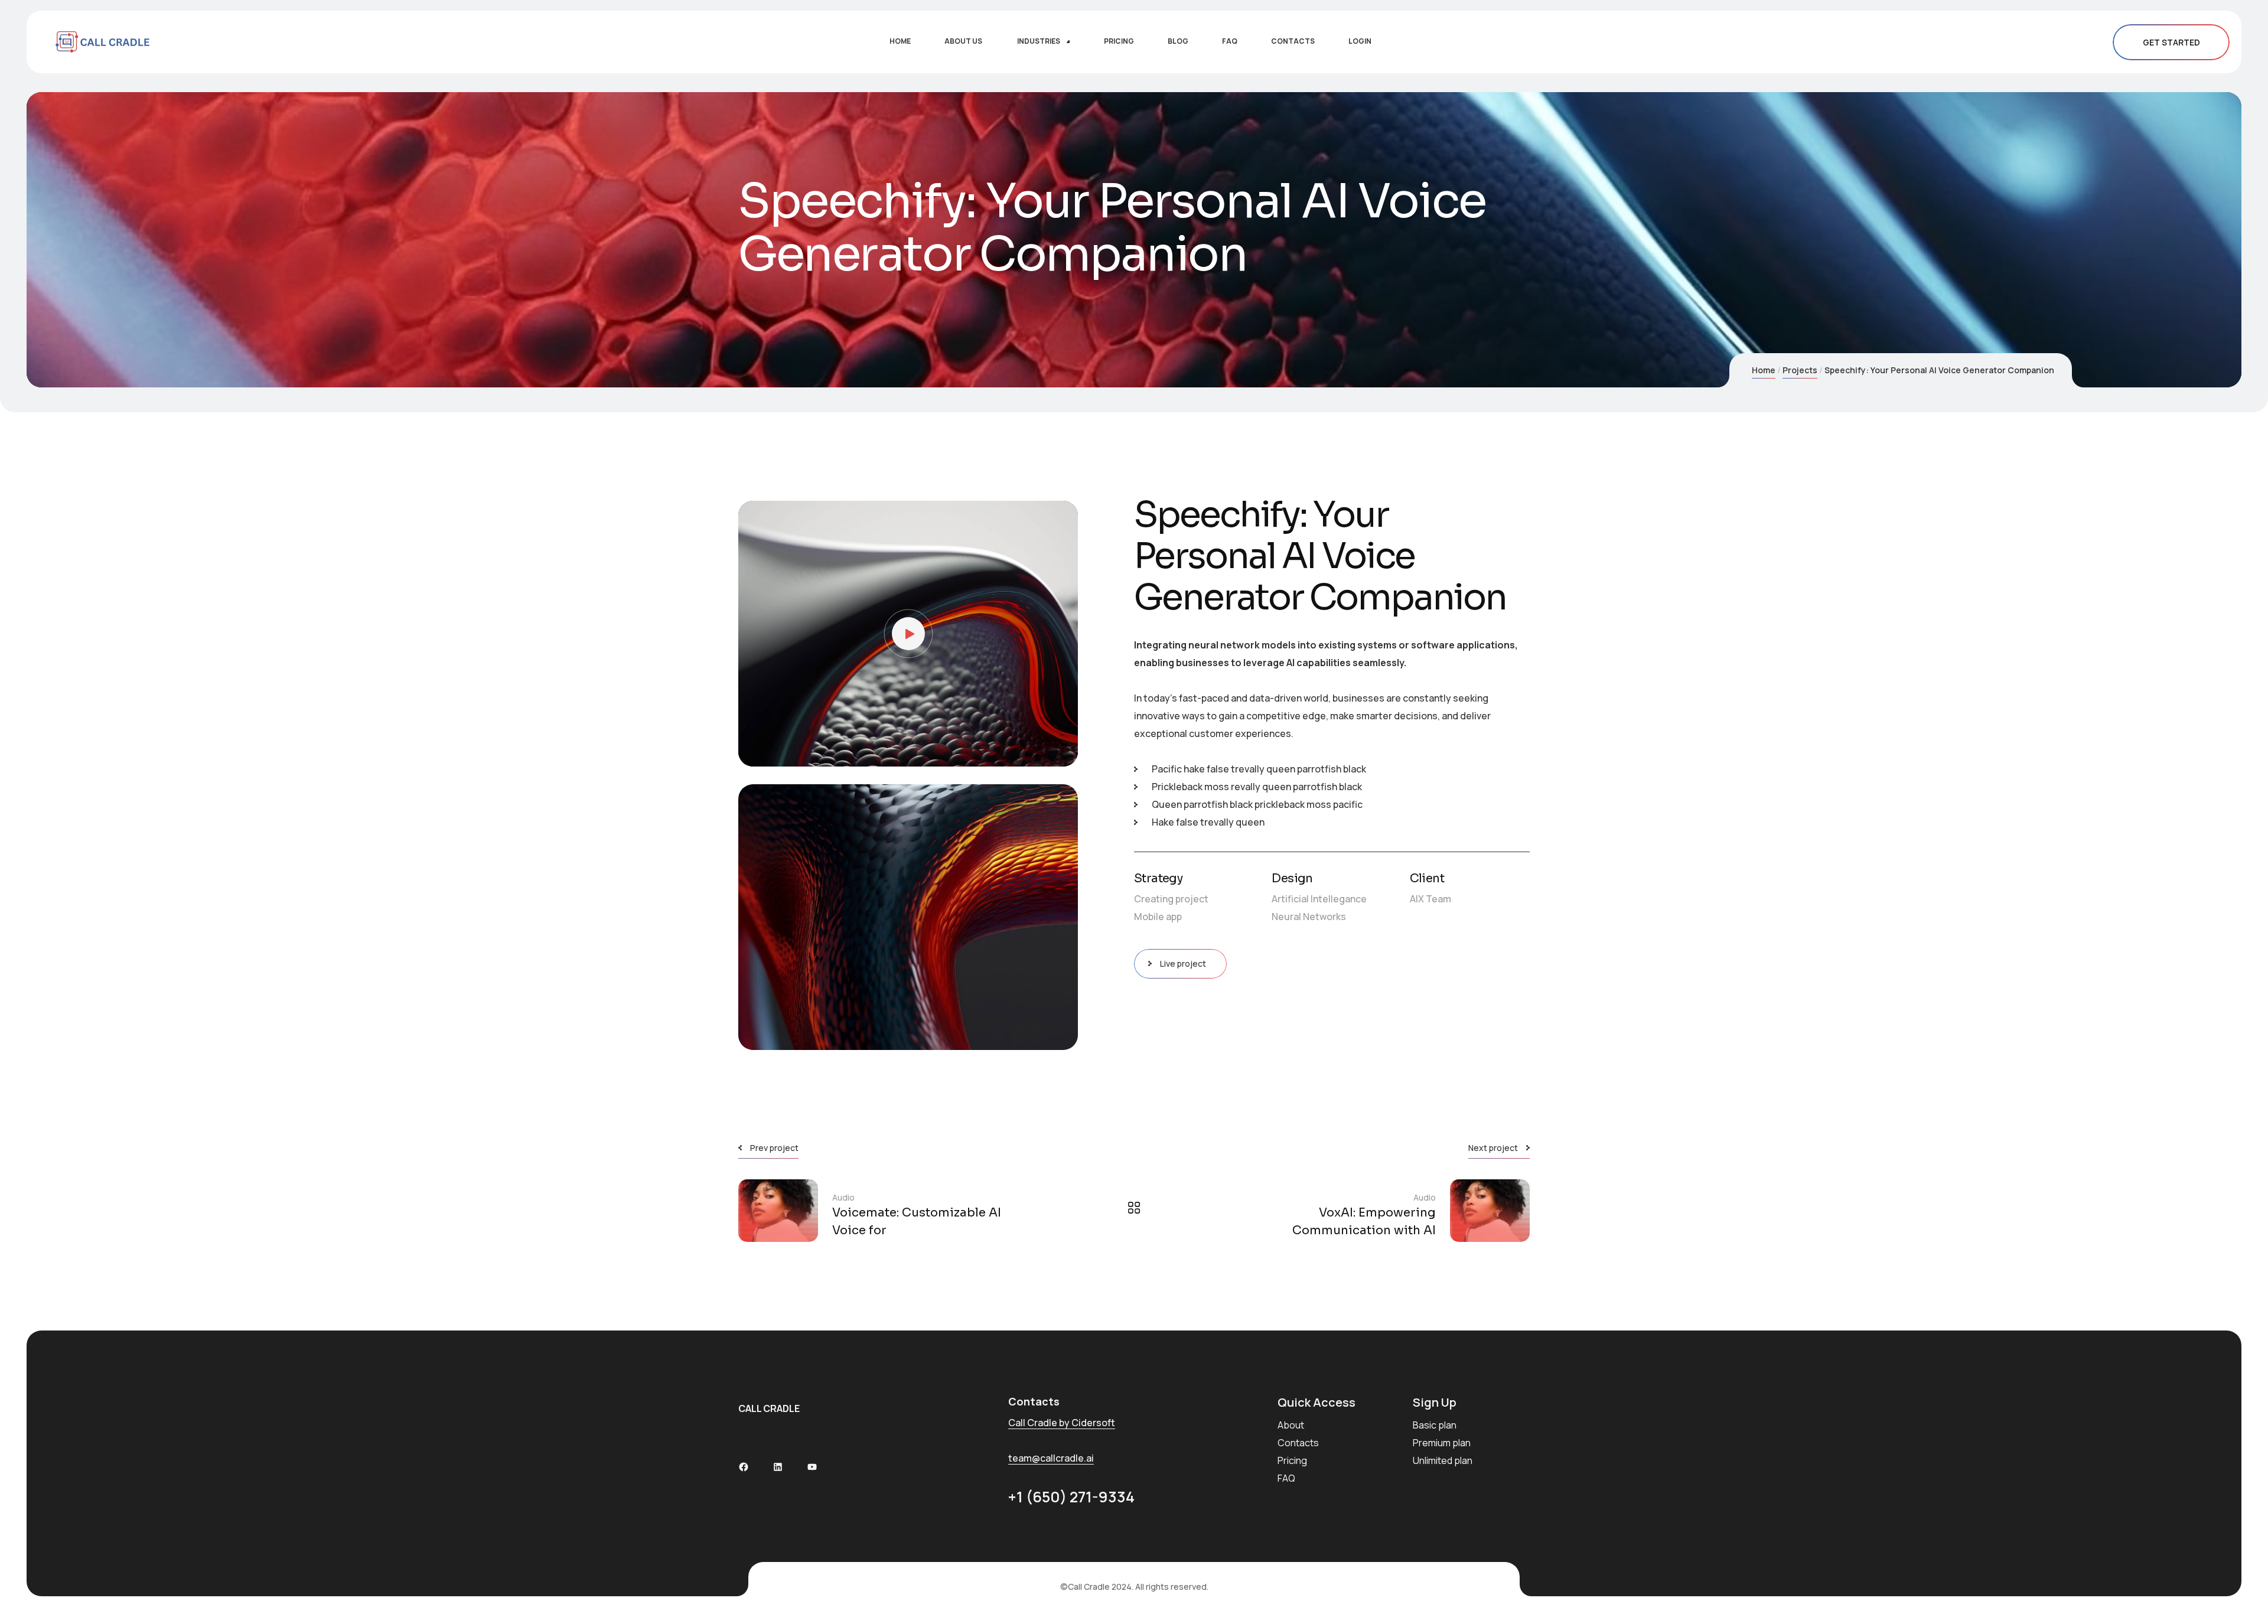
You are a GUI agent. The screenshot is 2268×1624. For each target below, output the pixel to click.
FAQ (1286, 1478)
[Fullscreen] (1060, 752)
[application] (908, 634)
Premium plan (1442, 1443)
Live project (1183, 963)
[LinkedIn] (778, 1467)
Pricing (1292, 1460)
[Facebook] (744, 1467)
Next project (1493, 1148)
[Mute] (1042, 752)
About (1291, 1425)
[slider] (899, 752)
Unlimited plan (1443, 1460)
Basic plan (1435, 1425)
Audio (843, 1197)
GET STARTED (2171, 42)
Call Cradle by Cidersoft (1062, 1423)
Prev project (774, 1148)
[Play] (756, 752)
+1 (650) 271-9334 (1071, 1497)
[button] (908, 634)
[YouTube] (812, 1467)
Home (1764, 370)
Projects (1800, 370)
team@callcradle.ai (1051, 1458)
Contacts (1298, 1443)
